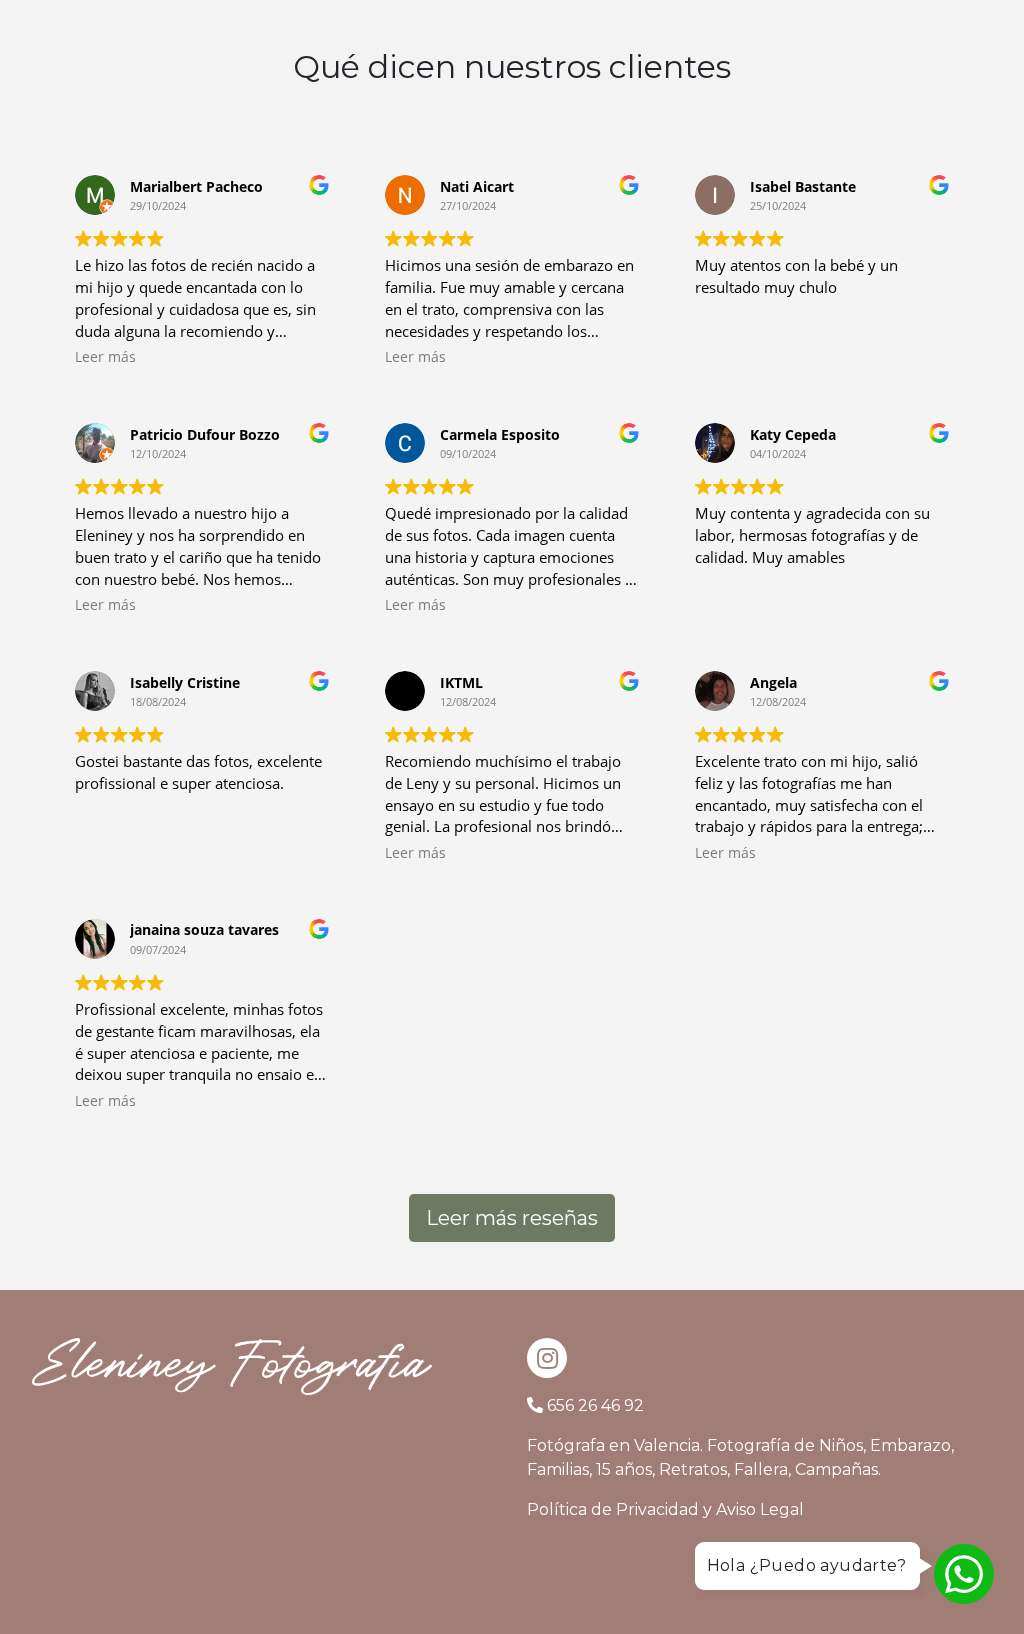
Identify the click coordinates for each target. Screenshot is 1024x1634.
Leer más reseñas (512, 1218)
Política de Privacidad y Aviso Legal (665, 1509)
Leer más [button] (105, 357)
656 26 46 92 (595, 1405)
